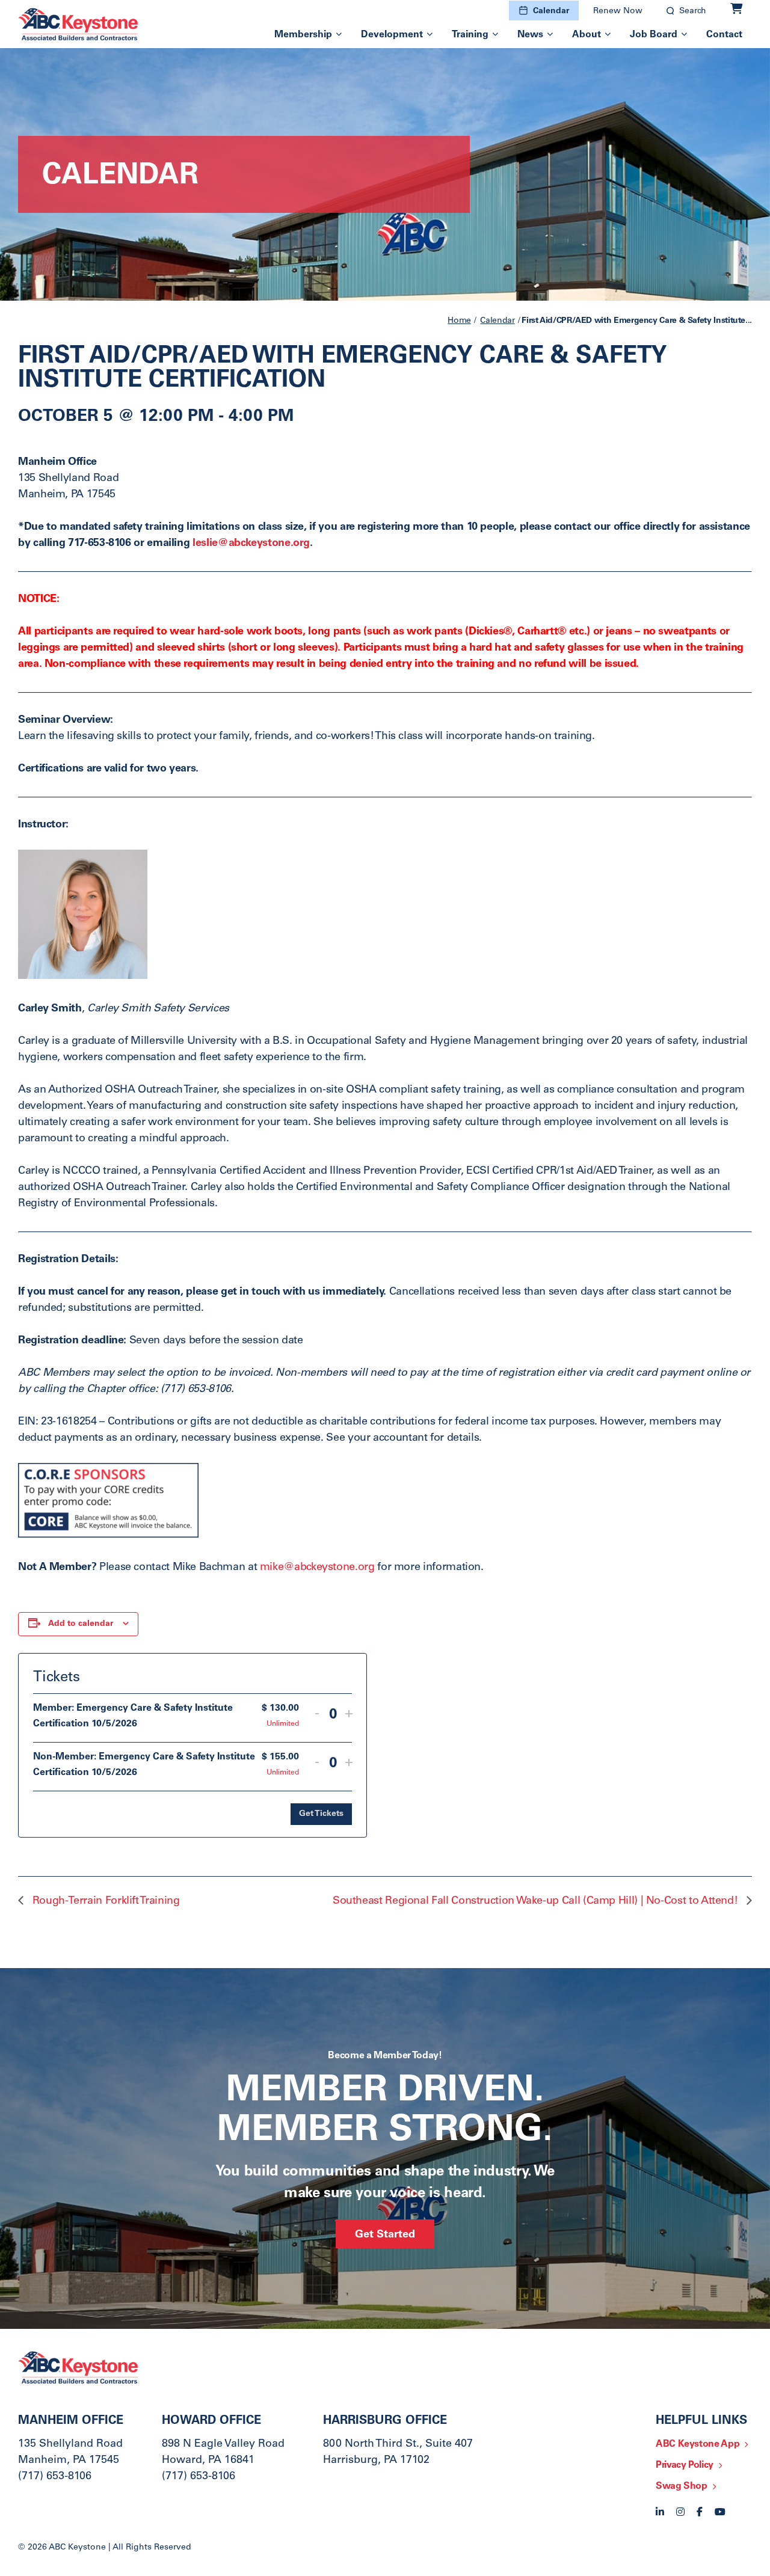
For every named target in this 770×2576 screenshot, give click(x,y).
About (587, 35)
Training (470, 35)
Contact (724, 35)
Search (693, 11)
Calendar (551, 11)
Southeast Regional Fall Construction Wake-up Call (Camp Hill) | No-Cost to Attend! (537, 1901)
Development (392, 35)
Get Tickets (321, 1814)
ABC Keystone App (698, 2444)
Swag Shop (682, 2486)
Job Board (654, 35)
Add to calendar (81, 1624)
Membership (303, 35)
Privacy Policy (685, 2465)
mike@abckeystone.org (317, 1568)
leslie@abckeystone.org (251, 544)
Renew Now (618, 11)
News (530, 35)
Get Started (385, 2235)
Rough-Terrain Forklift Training (104, 1901)
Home (459, 321)
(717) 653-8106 (55, 2477)
